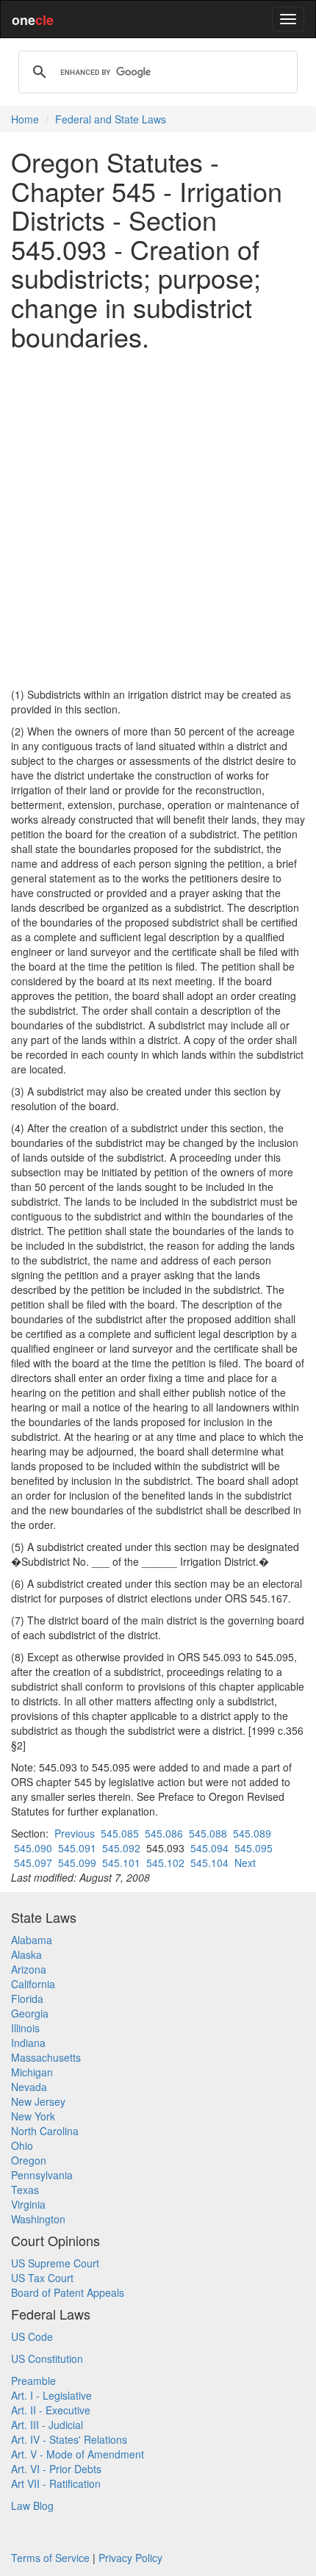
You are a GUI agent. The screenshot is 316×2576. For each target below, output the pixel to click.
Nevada (29, 2087)
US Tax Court (42, 2278)
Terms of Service (50, 2558)
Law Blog (32, 2505)
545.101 (121, 1863)
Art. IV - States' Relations (69, 2439)
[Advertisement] (158, 519)
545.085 (120, 1833)
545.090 (33, 1848)
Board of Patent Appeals (68, 2292)
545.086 (164, 1833)
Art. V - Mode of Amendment (78, 2454)
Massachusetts (46, 2057)
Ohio (22, 2145)
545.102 (165, 1863)
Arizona (29, 1969)
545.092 (121, 1848)
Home (25, 119)
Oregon (29, 2160)
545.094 (209, 1848)
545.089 (252, 1833)
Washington (38, 2219)
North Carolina (45, 2131)
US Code (32, 2336)
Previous (75, 1833)
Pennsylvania (42, 2175)
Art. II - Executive (51, 2410)
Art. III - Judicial (47, 2425)
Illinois (25, 2028)
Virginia (28, 2204)
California (33, 1984)
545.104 (209, 1863)
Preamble (33, 2381)
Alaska (26, 1954)
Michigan (32, 2072)
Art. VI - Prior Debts (56, 2469)
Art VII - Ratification (56, 2483)
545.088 (208, 1833)
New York (33, 2116)
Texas (25, 2190)
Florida (27, 1998)
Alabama (32, 1940)
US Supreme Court (55, 2263)
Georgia (30, 2013)
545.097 (33, 1863)
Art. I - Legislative (51, 2395)
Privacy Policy (130, 2558)
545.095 (254, 1848)
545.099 (77, 1863)
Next (245, 1863)
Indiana (28, 2043)
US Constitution (47, 2359)
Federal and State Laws (111, 119)
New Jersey (38, 2101)
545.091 (77, 1848)
